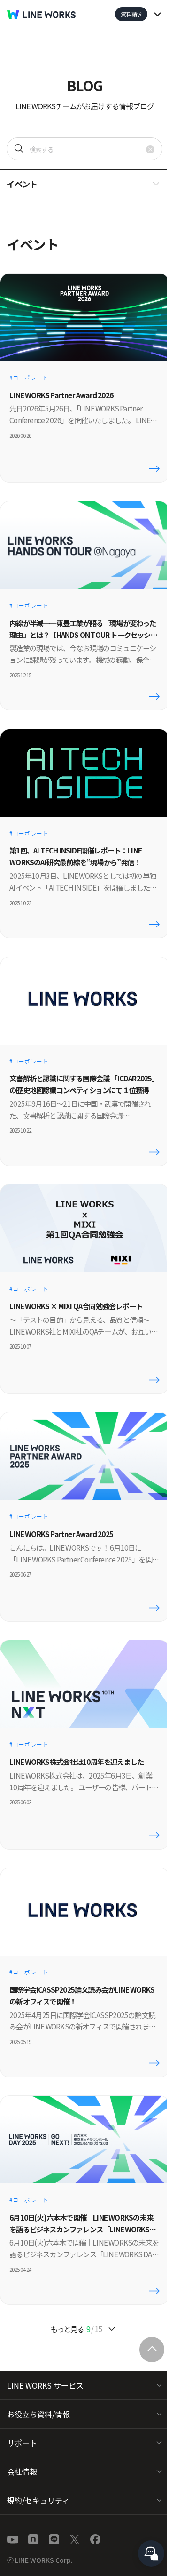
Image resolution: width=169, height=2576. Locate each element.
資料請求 (131, 14)
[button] (84, 184)
